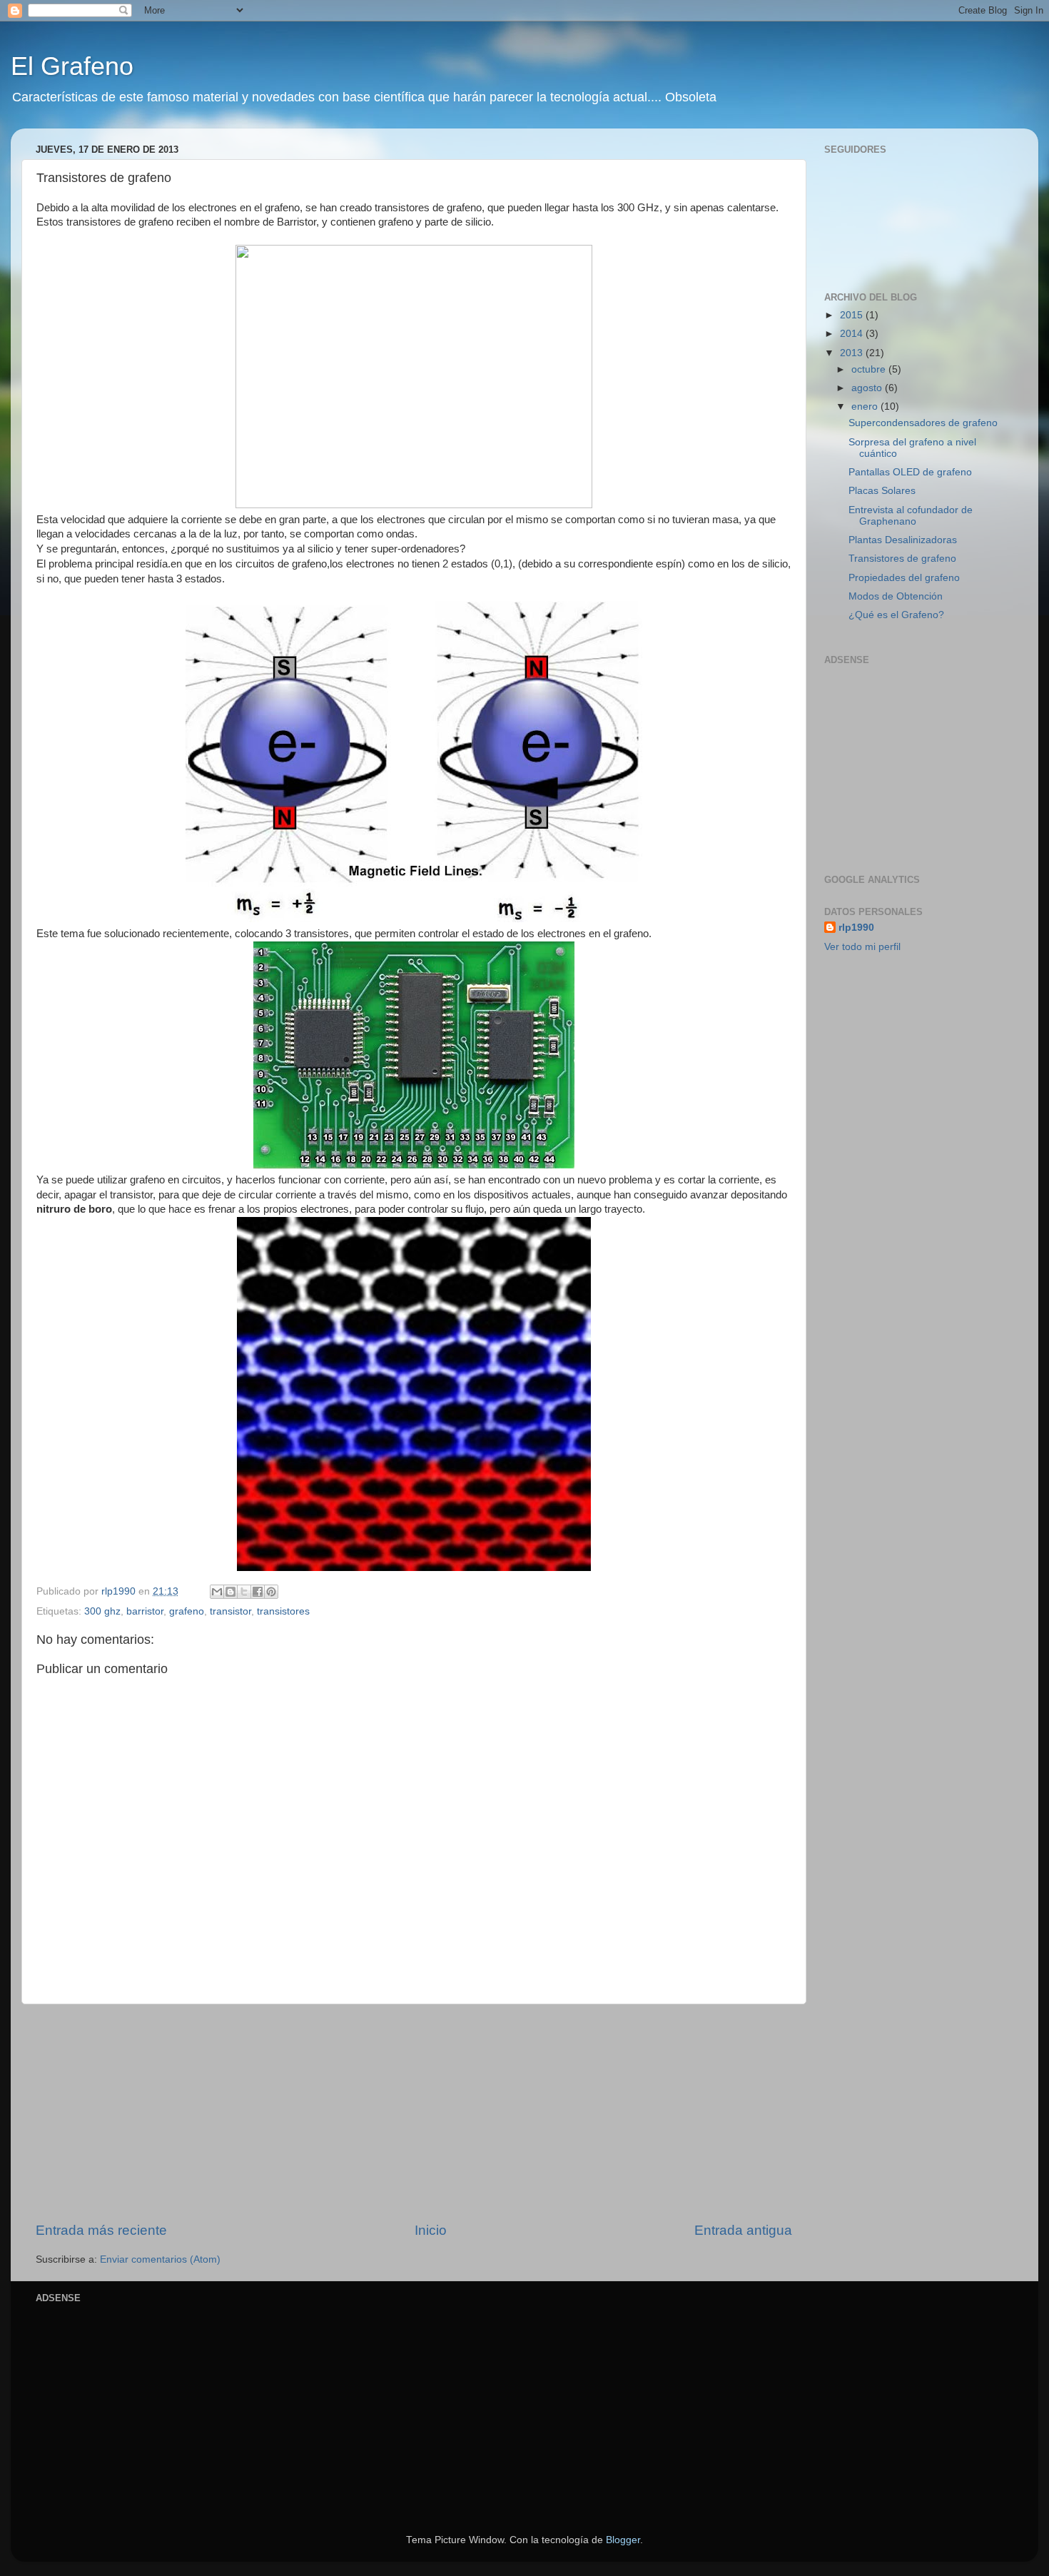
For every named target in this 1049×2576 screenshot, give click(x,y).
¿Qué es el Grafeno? (896, 615)
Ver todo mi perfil (862, 947)
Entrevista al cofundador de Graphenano (911, 516)
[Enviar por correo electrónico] (217, 1592)
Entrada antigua (743, 2230)
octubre (870, 369)
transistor (230, 1611)
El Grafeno (72, 66)
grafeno (187, 1611)
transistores (283, 1611)
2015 (853, 315)
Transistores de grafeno (902, 559)
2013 (853, 353)
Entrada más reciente (101, 2230)
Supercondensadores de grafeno (923, 423)
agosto (868, 388)
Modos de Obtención (896, 596)
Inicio (431, 2230)
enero (866, 406)
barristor (145, 1611)
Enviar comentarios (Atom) (160, 2259)
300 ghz (102, 1611)
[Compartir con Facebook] (258, 1592)
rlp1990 (856, 928)
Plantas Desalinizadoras (903, 540)
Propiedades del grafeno (904, 578)
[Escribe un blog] (230, 1592)
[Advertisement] (414, 2113)
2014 (853, 334)
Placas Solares (882, 491)
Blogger (623, 2540)
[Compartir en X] (244, 1592)
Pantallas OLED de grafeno (910, 472)
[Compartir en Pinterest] (271, 1592)
